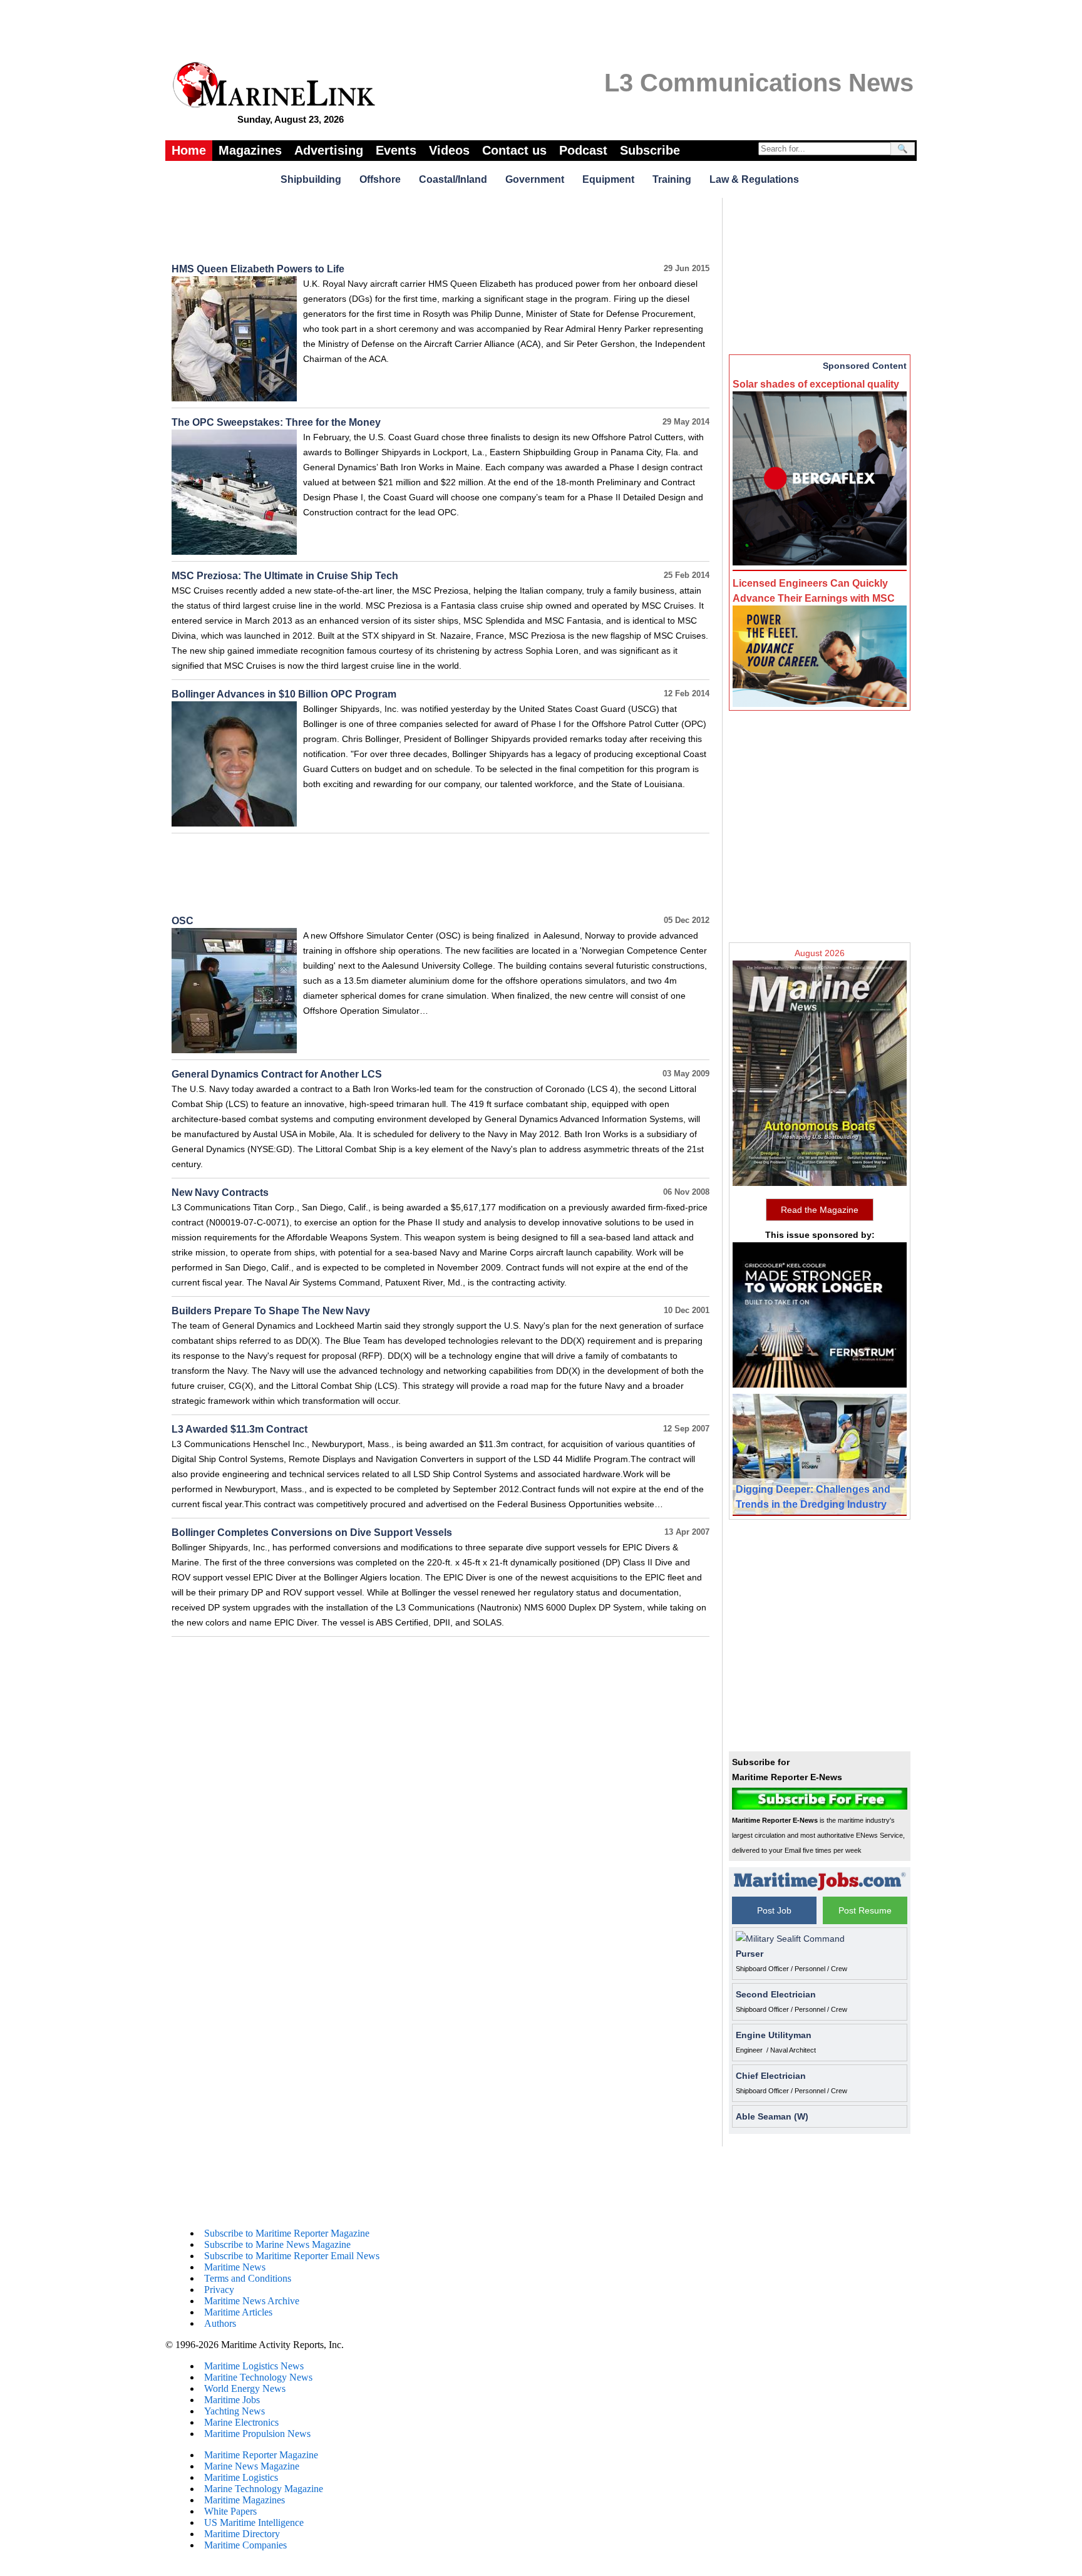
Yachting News (234, 2411)
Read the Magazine (820, 1210)
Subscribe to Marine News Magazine (277, 2244)
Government (535, 179)
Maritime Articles (238, 2312)
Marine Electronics (241, 2422)
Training (672, 179)
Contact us (514, 150)
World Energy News (245, 2388)
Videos (449, 150)
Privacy (219, 2290)
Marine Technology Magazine (264, 2489)
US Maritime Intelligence (254, 2522)
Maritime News (235, 2267)
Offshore (380, 179)
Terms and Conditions (248, 2278)
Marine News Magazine (252, 2466)
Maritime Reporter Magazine (261, 2455)
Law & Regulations (754, 179)
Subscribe (650, 150)
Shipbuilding (311, 179)
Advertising (329, 150)
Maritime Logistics (241, 2477)
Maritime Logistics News (254, 2366)
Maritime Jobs (232, 2400)
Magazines (250, 150)
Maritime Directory (242, 2534)
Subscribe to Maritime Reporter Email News (292, 2256)
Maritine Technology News (258, 2377)
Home (189, 150)
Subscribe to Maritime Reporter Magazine (287, 2233)
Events (396, 150)
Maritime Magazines (245, 2500)
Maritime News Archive (252, 2301)
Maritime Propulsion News (257, 2434)
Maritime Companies (245, 2545)
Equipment (608, 179)
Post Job (774, 1910)
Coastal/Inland (453, 179)
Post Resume (865, 1910)
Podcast (583, 150)
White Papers (230, 2511)
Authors (220, 2323)
